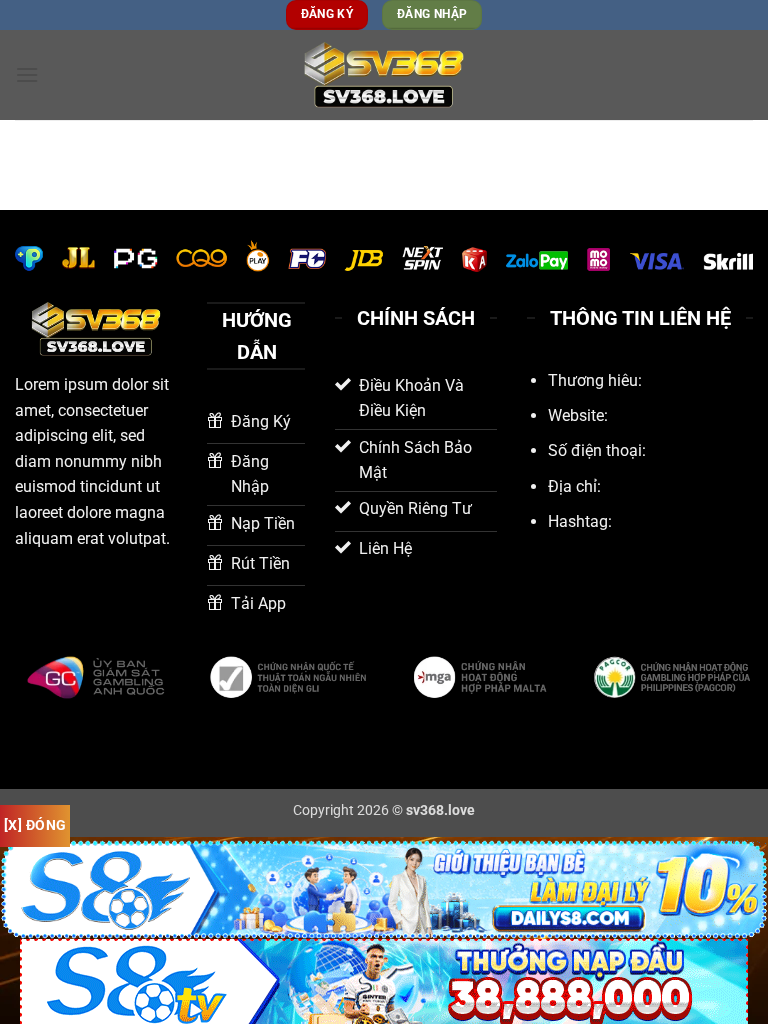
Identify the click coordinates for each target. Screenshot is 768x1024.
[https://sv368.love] (384, 75)
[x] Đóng (35, 825)
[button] (27, 74)
